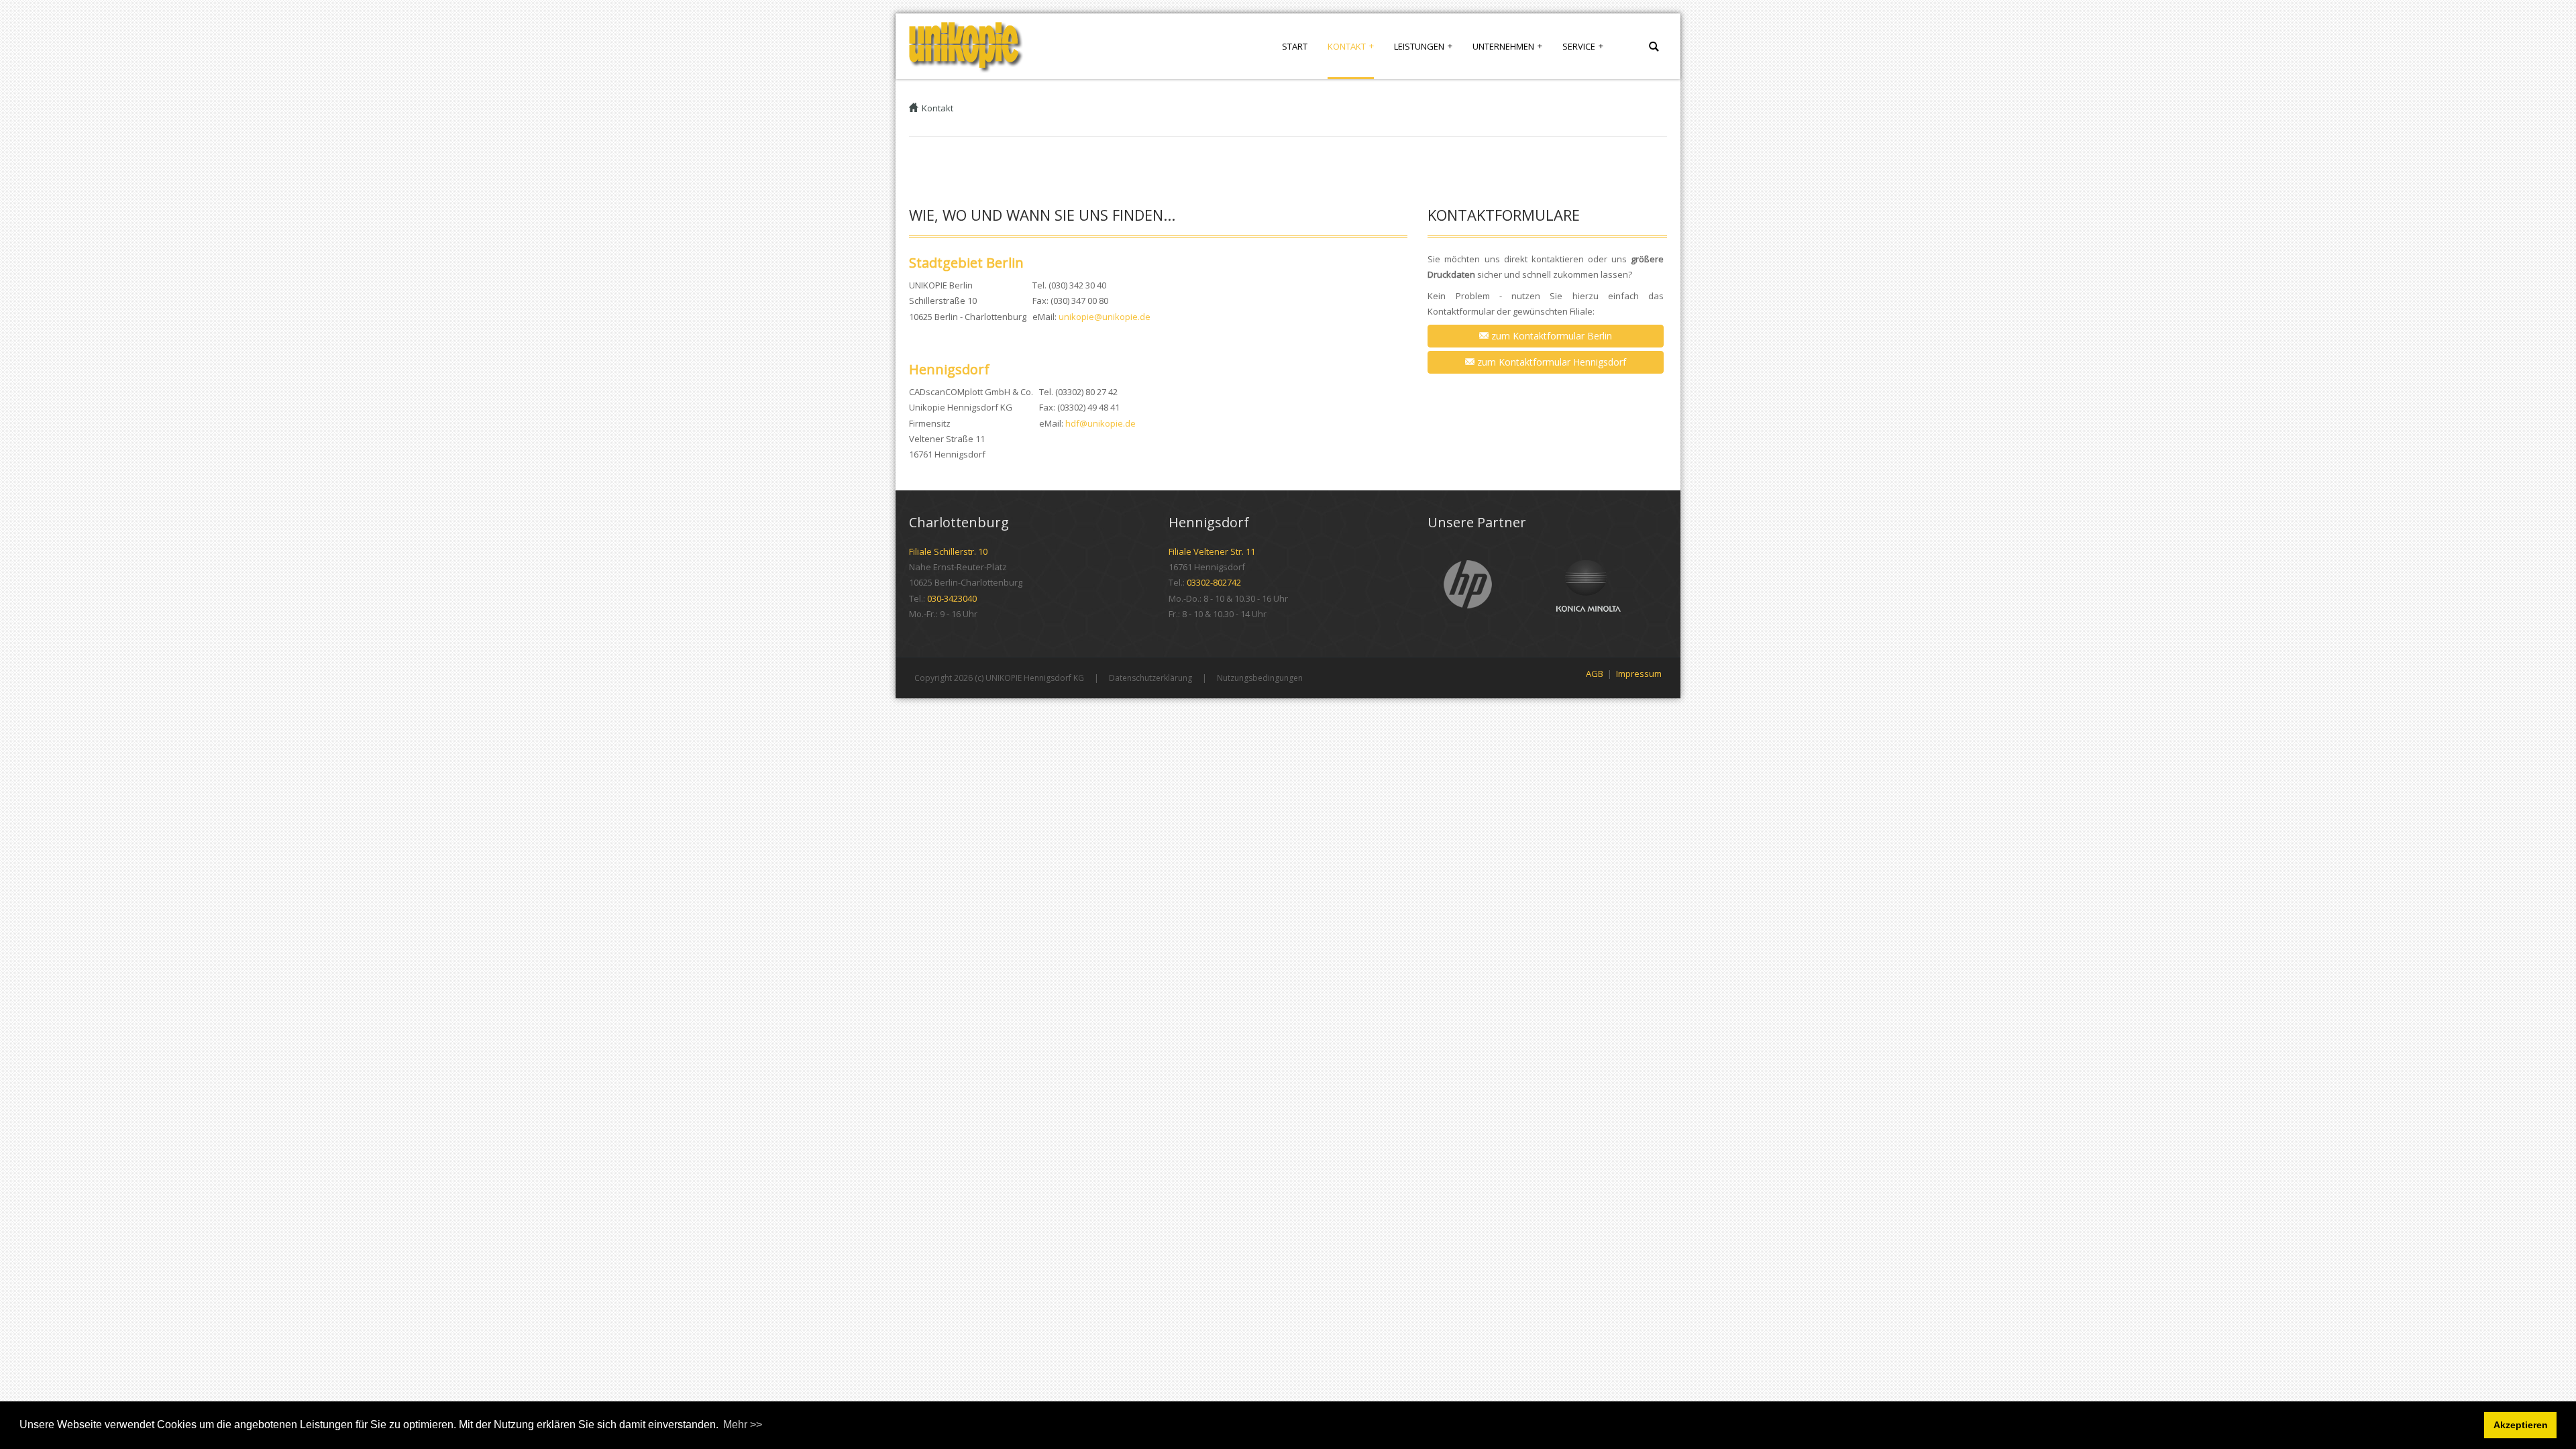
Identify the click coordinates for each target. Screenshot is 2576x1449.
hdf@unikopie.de (1101, 423)
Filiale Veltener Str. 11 (1212, 551)
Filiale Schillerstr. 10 (948, 551)
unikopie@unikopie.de (1105, 317)
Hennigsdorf (949, 369)
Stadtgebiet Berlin (966, 263)
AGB (1595, 674)
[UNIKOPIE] (966, 46)
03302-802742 (1214, 582)
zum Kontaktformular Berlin (1550, 336)
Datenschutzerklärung (1150, 678)
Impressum (1639, 674)
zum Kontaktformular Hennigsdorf (1550, 362)
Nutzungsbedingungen (1260, 678)
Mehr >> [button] (743, 1425)
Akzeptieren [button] (2521, 1425)
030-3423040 (952, 598)
